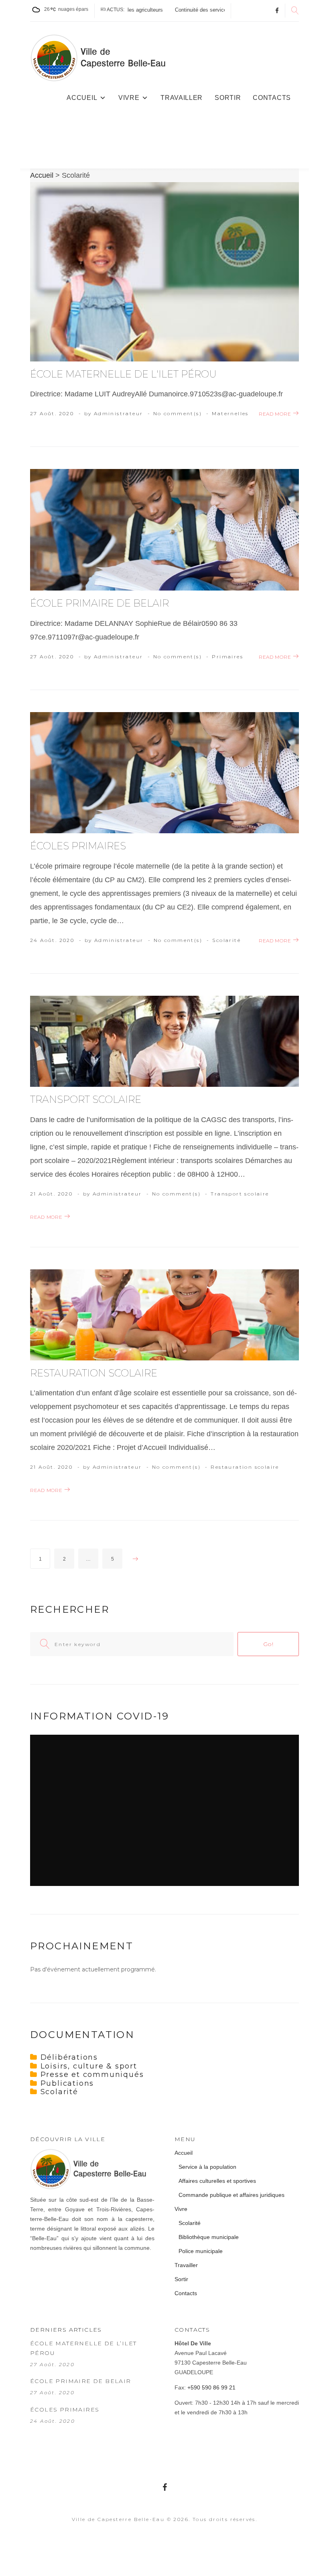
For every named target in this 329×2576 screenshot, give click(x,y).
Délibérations (69, 2057)
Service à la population (207, 2167)
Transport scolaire (86, 1099)
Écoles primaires (78, 846)
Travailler (182, 98)
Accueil (82, 98)
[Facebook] (277, 11)
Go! (268, 1644)
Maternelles (230, 413)
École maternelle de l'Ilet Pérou (123, 374)
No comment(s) (178, 413)
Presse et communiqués (92, 2075)
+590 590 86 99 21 (211, 2387)
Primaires (227, 657)
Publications (67, 2083)
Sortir (228, 98)
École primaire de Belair (100, 603)
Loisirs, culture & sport (89, 2066)
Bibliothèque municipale (209, 2237)
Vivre (129, 98)
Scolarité (226, 940)
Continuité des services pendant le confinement (177, 10)
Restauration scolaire (94, 1373)
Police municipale (201, 2251)
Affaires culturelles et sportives (217, 2181)
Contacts (272, 98)
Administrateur (119, 413)
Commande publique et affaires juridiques (232, 2195)
